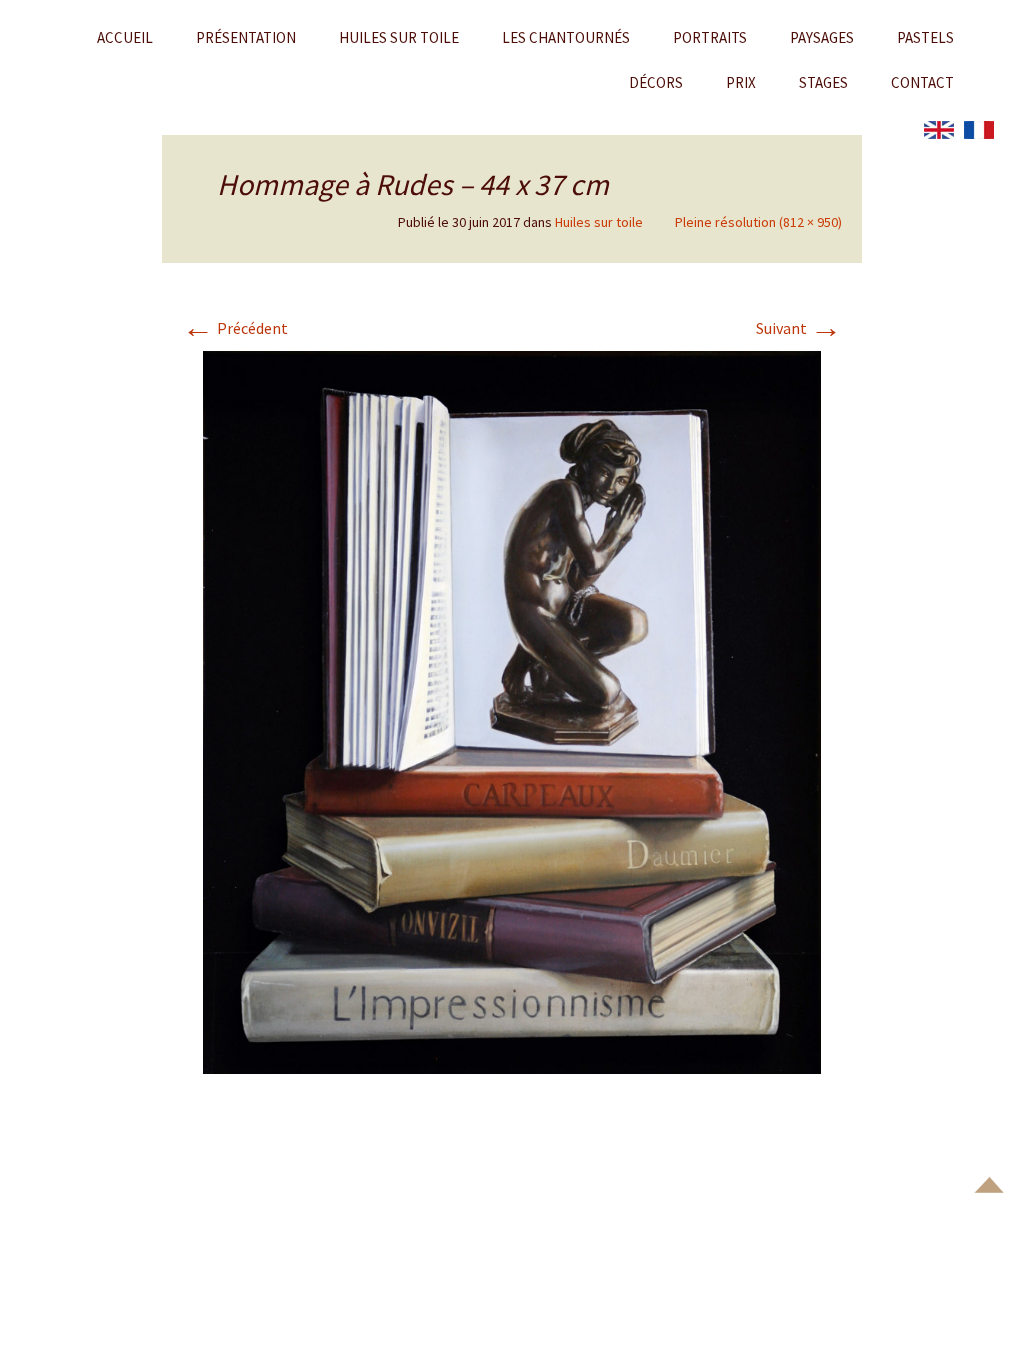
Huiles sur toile (399, 37)
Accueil (125, 37)
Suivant (799, 328)
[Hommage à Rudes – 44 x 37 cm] (512, 710)
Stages (823, 82)
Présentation (246, 37)
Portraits (710, 37)
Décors (656, 82)
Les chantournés (566, 37)
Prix (741, 82)
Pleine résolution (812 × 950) (758, 222)
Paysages (822, 37)
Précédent (235, 328)
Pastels (925, 37)
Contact (922, 82)
